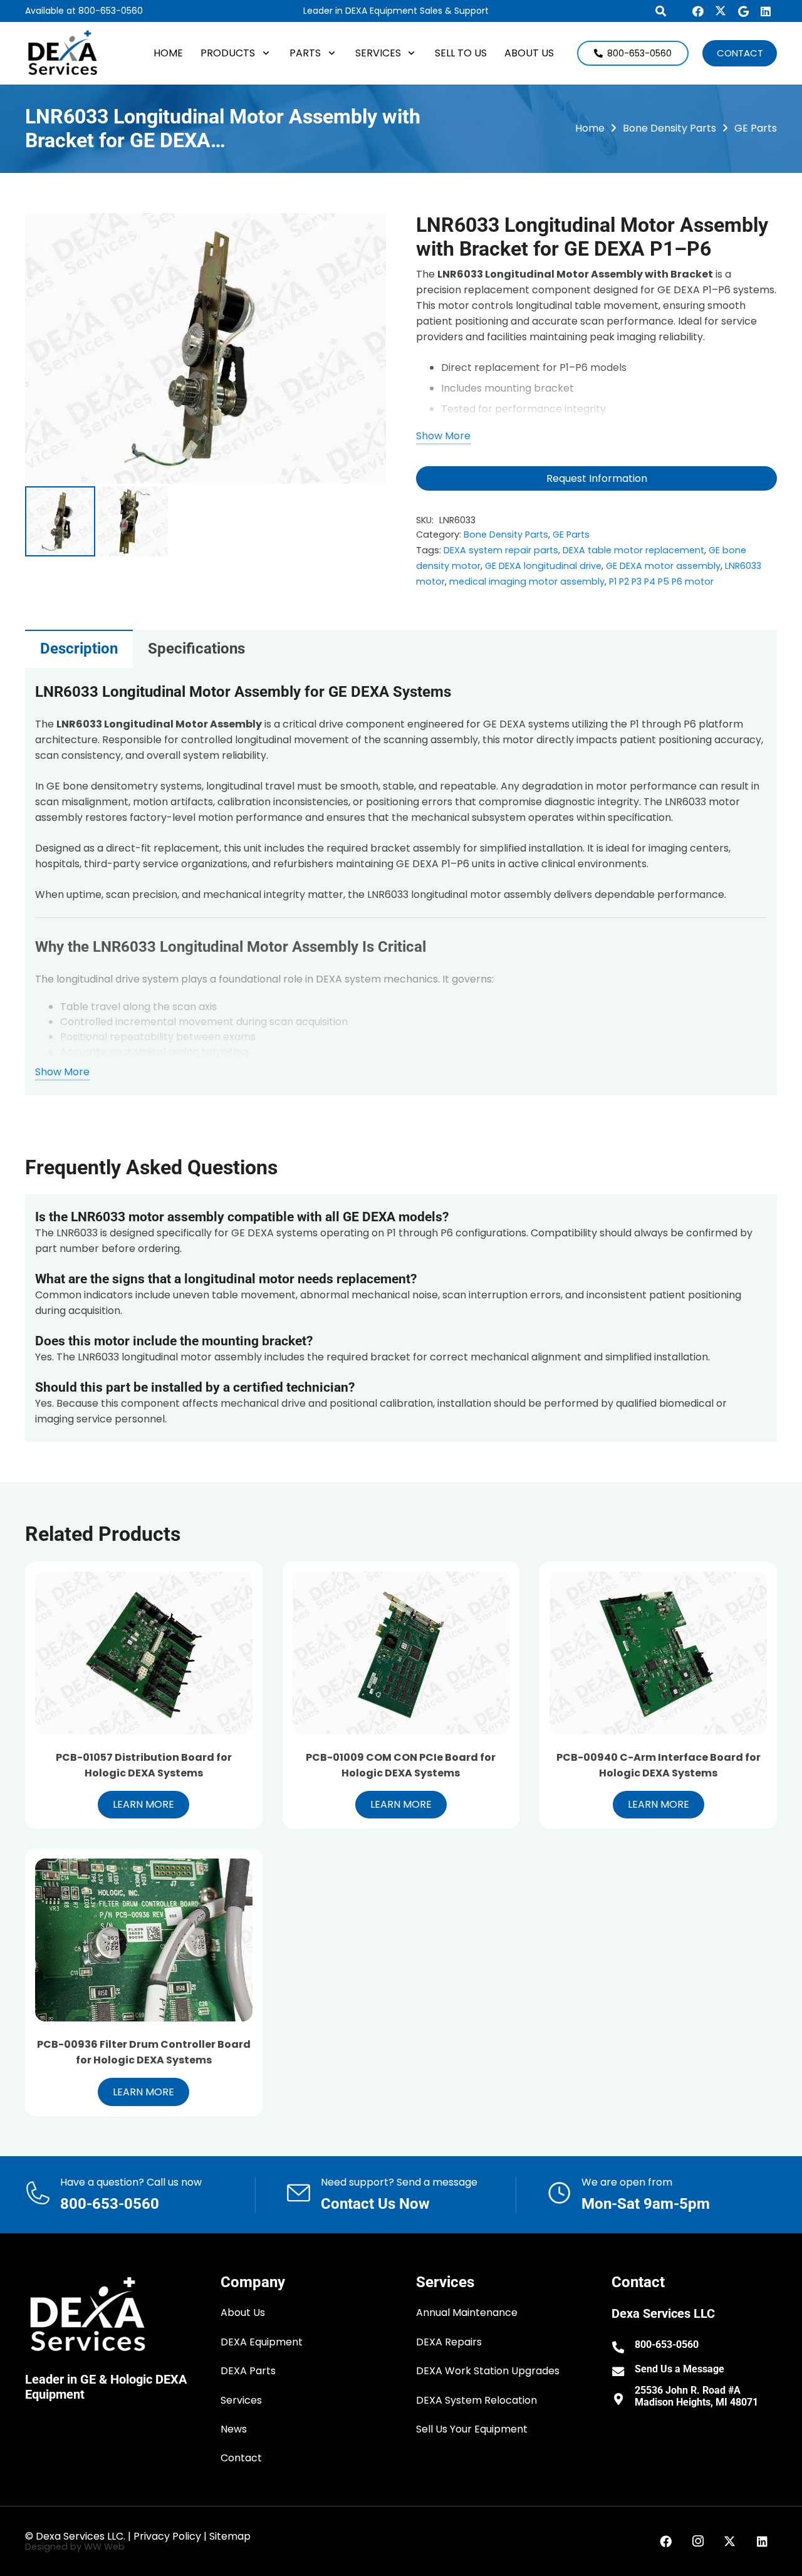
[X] (721, 11)
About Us (243, 2313)
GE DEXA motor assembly (663, 566)
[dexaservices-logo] (63, 53)
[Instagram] (698, 2542)
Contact (241, 2458)
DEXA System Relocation (477, 2400)
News (234, 2429)
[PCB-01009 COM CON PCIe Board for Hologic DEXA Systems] (401, 1653)
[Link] (140, 2195)
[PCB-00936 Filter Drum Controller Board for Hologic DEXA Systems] (144, 1940)
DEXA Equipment (262, 2342)
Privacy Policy (167, 2536)
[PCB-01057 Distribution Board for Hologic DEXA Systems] (144, 1653)
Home (590, 128)
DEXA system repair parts (501, 550)
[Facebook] (698, 11)
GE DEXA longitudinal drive (543, 566)
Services (241, 2400)
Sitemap (230, 2536)
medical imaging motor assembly (527, 581)
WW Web (104, 2547)
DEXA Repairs (449, 2342)
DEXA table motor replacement (633, 550)
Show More (443, 436)
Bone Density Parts (669, 128)
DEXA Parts (248, 2371)
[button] (263, 53)
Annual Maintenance (467, 2313)
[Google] (743, 11)
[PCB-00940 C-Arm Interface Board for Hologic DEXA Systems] (658, 1653)
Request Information (597, 478)
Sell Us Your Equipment (472, 2429)
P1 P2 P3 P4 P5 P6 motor (661, 581)
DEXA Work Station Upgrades (488, 2371)
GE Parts (756, 128)
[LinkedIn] (766, 11)
